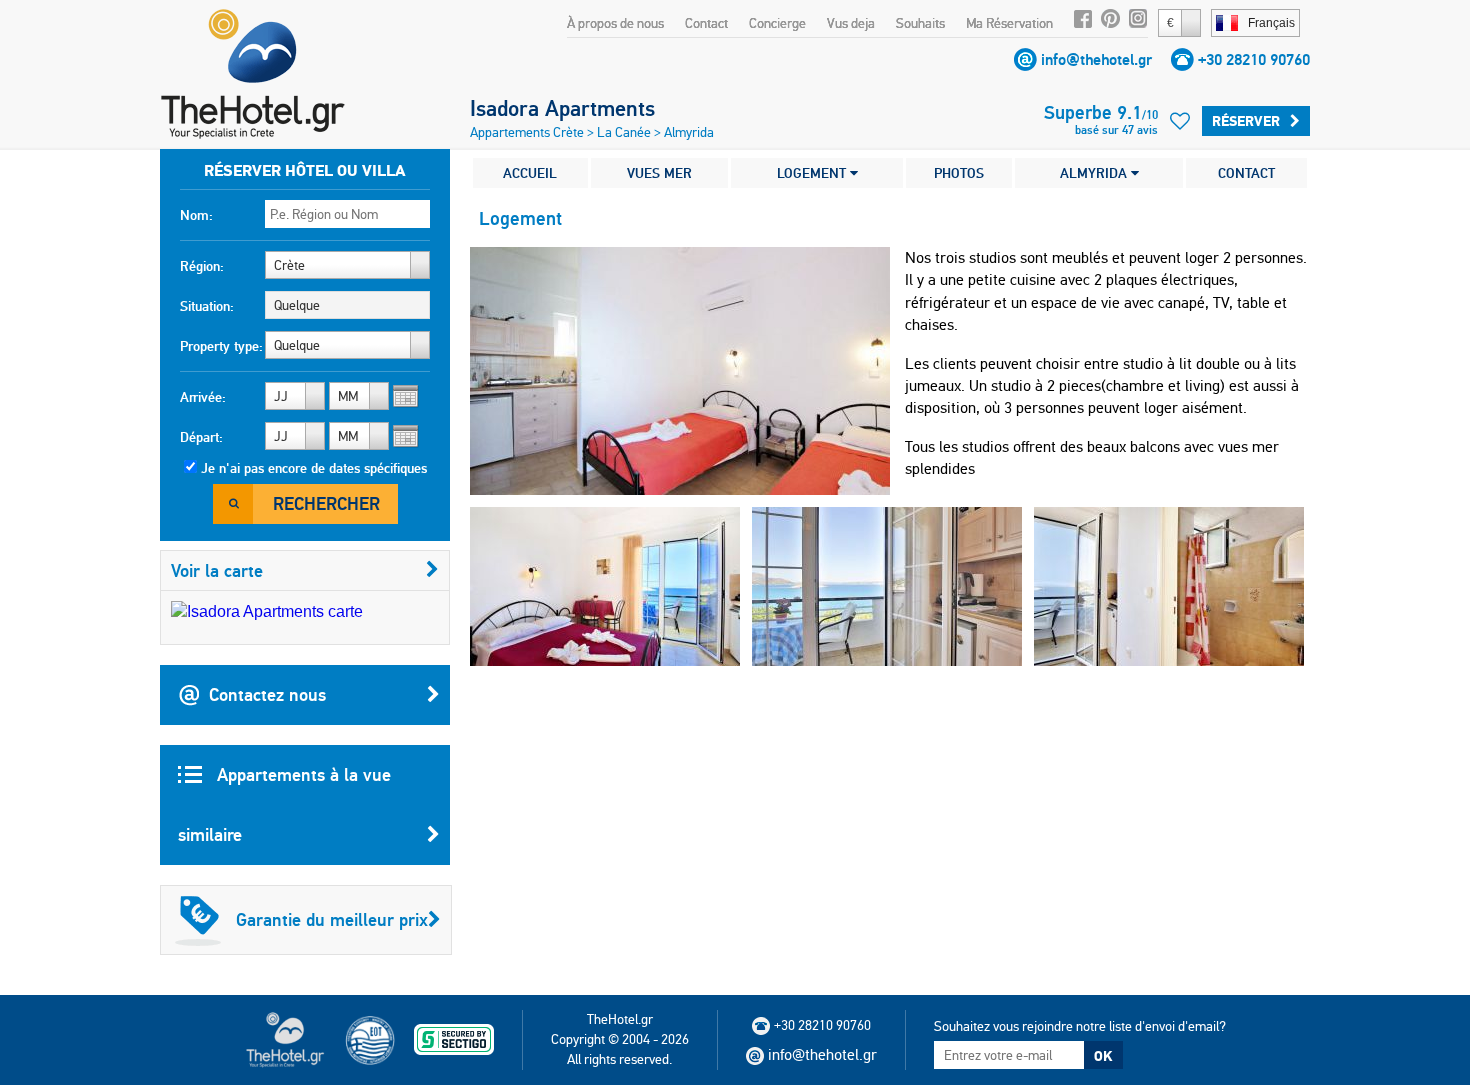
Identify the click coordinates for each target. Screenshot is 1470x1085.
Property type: (221, 346)
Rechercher (326, 503)
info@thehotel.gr (1096, 59)
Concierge (777, 23)
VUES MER (659, 173)
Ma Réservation (1009, 23)
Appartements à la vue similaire (284, 804)
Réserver (1246, 121)
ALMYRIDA (1095, 173)
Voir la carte (217, 570)
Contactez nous (267, 694)
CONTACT (1246, 173)
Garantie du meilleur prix (332, 919)
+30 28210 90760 (1254, 59)
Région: (202, 266)
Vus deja (851, 23)
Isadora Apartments (562, 108)
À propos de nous (615, 23)
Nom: (196, 215)
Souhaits (920, 23)
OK (1103, 1056)
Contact (706, 23)
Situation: (207, 306)
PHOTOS (959, 173)
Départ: (201, 437)
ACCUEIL (530, 173)
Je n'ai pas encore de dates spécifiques (314, 468)
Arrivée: (203, 397)
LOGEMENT (813, 173)
